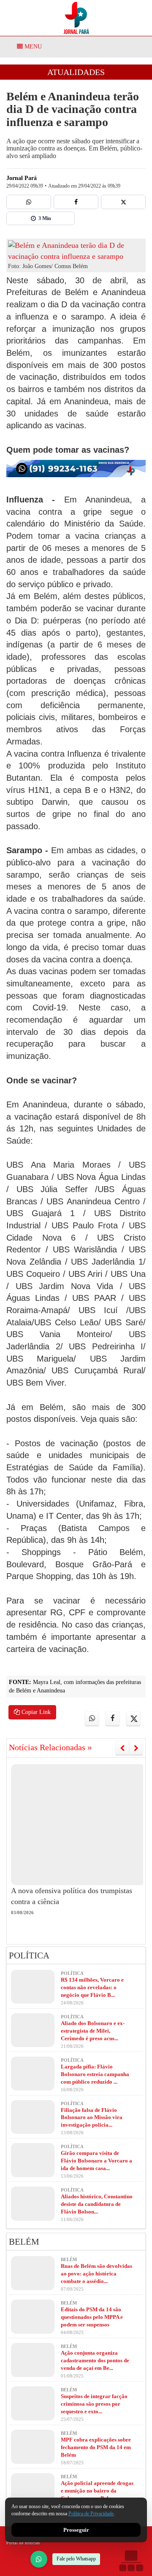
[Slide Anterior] (122, 1748)
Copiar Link (35, 1712)
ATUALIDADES (76, 72)
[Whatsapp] (29, 202)
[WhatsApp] (39, 2559)
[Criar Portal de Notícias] (131, 2561)
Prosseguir (76, 2530)
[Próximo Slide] (136, 1748)
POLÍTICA (29, 1956)
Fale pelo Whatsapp (76, 2559)
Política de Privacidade (91, 2514)
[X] (123, 202)
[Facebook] (76, 202)
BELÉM (24, 2242)
